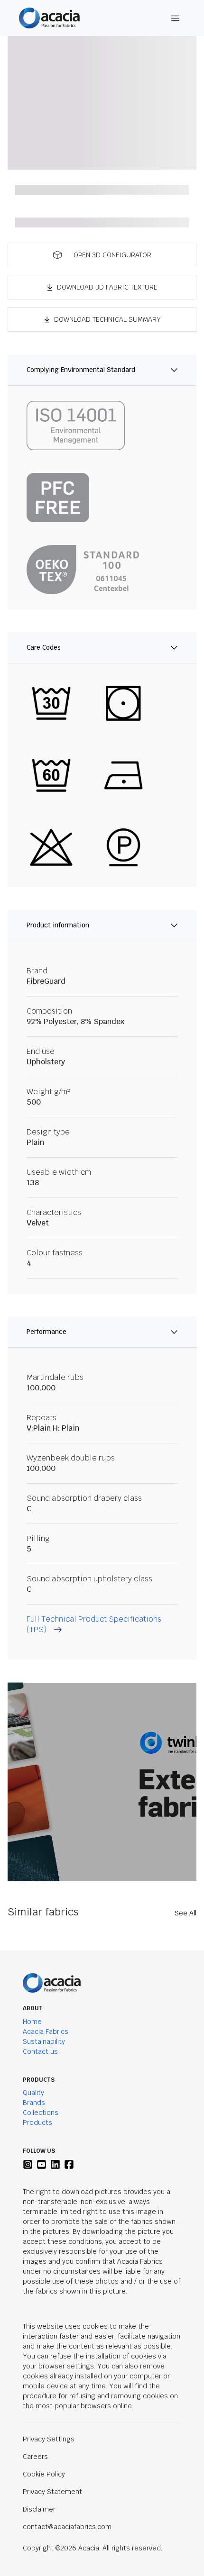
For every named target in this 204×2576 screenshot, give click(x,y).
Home (32, 2022)
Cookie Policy (44, 2474)
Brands (34, 2103)
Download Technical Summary (107, 319)
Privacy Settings (49, 2439)
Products (37, 2122)
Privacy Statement (52, 2492)
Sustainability (44, 2041)
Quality (33, 2093)
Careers (35, 2457)
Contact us (40, 2051)
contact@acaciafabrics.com (67, 2527)
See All (185, 1913)
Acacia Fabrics (46, 2032)
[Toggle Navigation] (176, 18)
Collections (41, 2113)
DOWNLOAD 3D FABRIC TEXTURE (107, 287)
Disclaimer (39, 2509)
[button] (102, 255)
